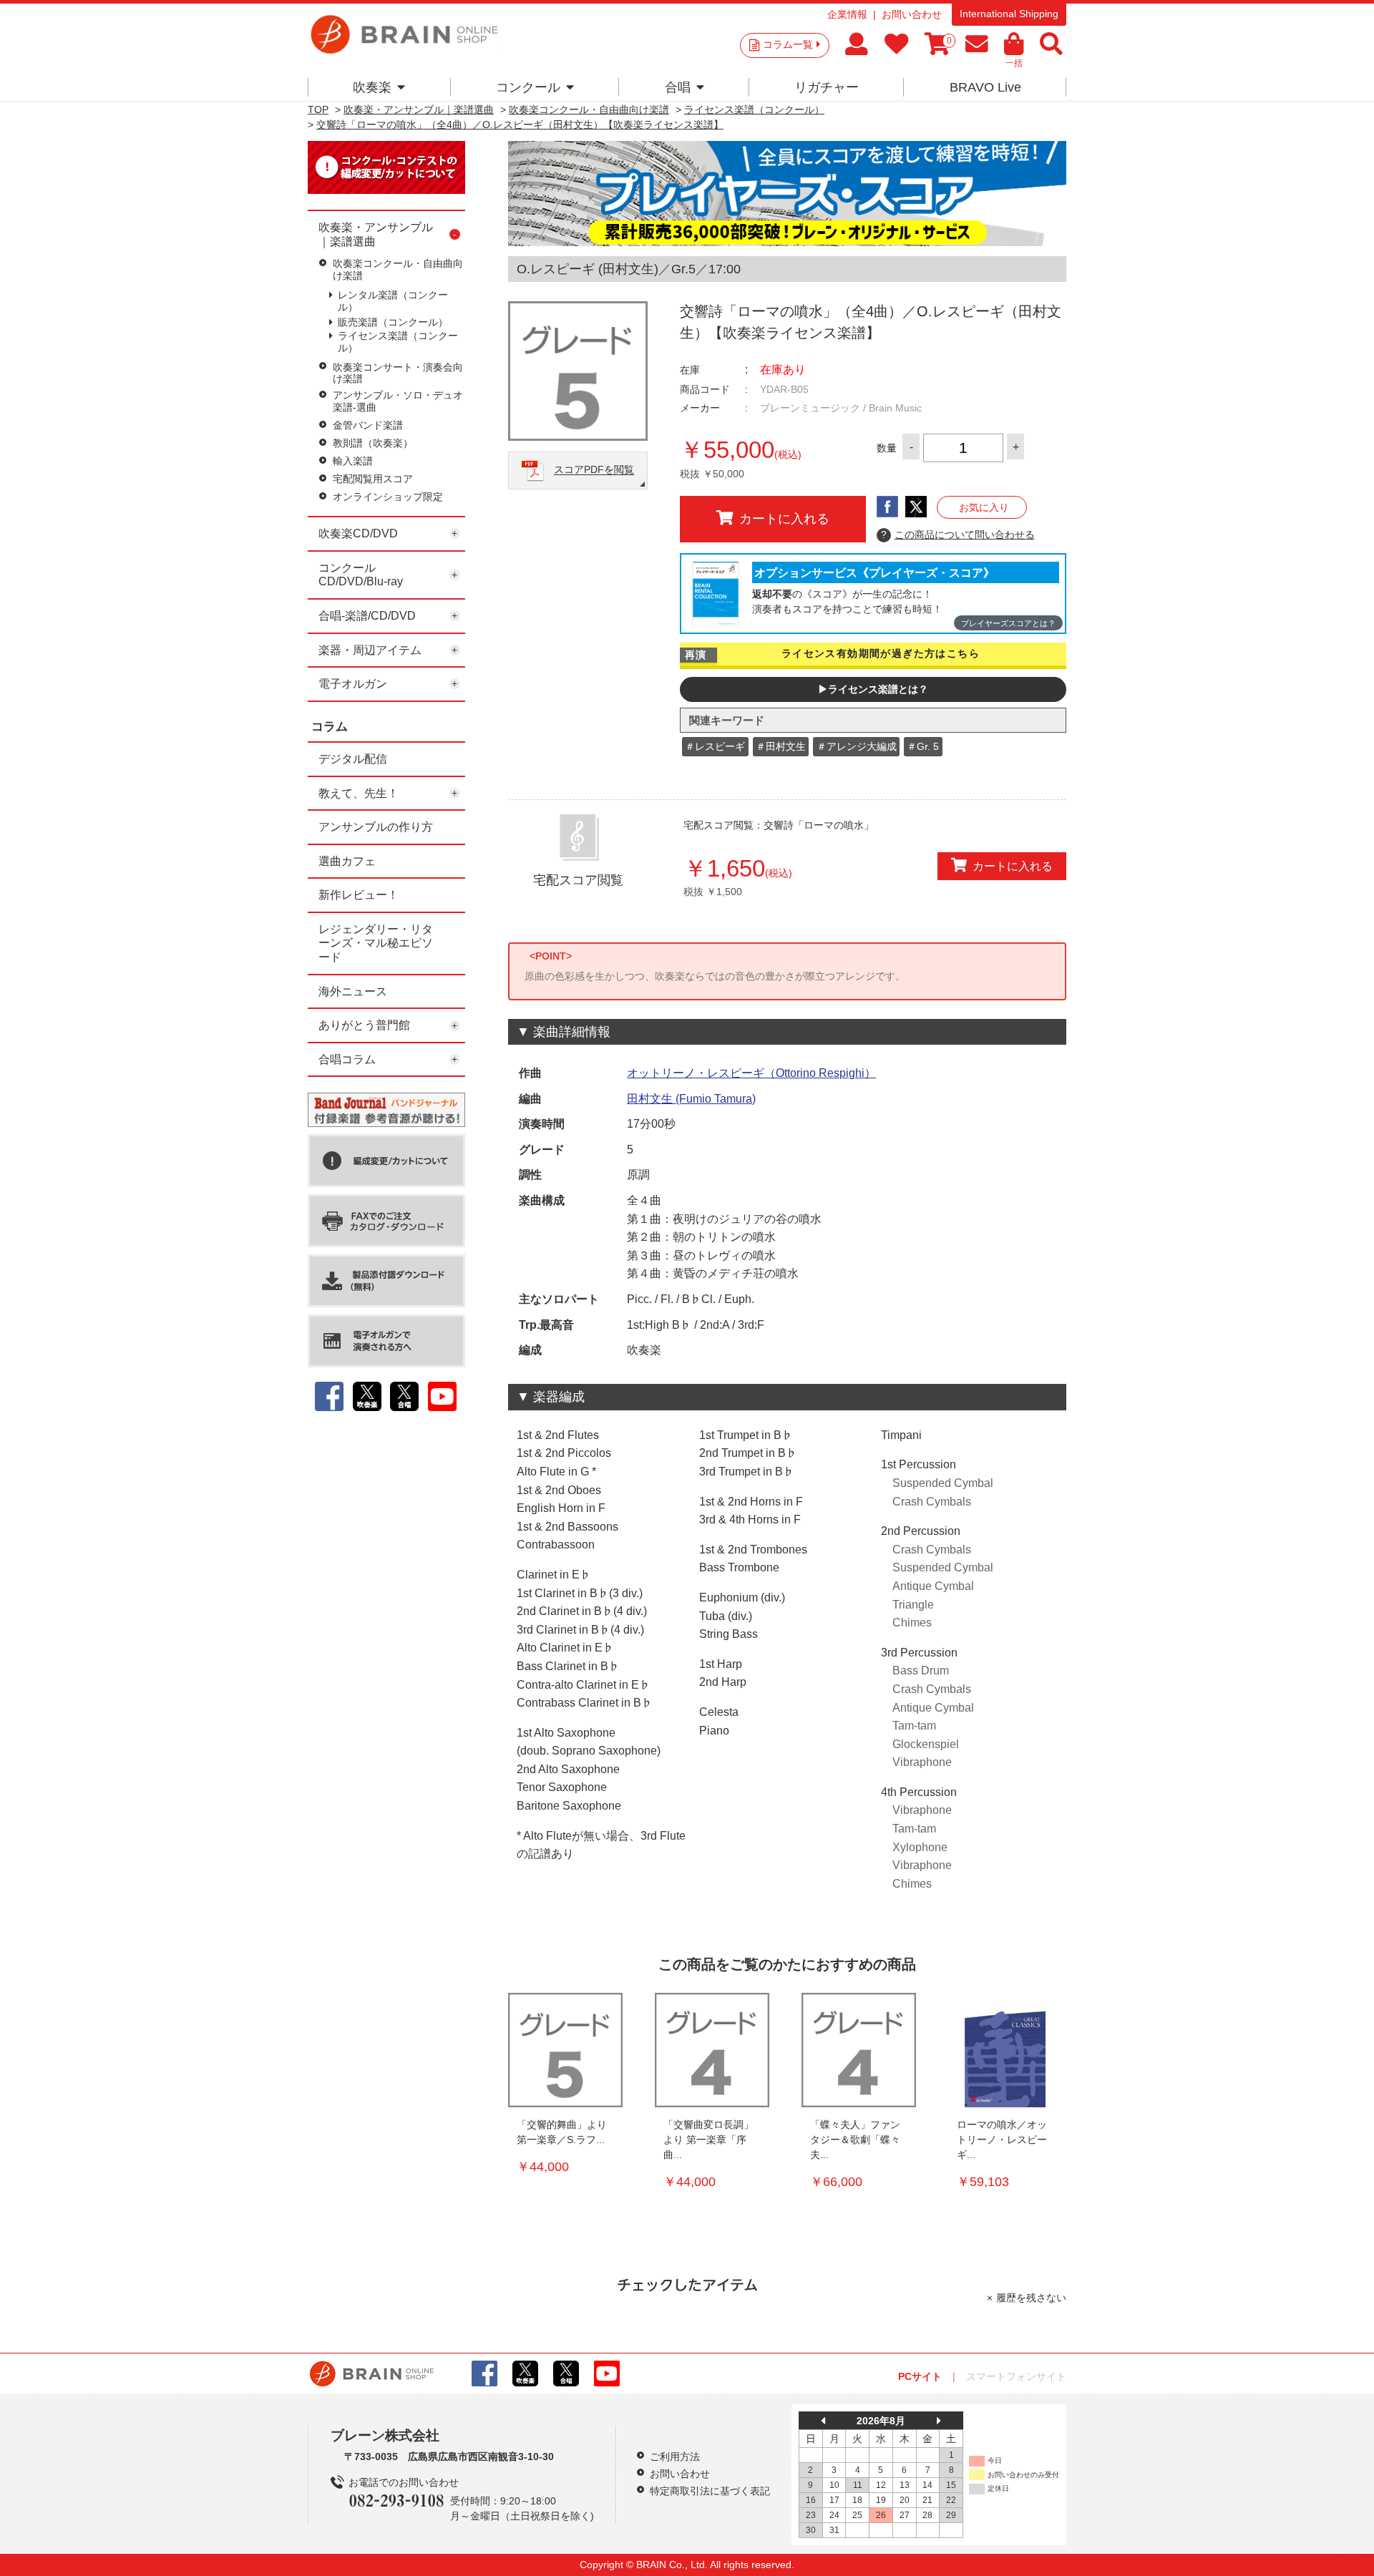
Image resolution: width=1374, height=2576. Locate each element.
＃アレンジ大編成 (857, 746)
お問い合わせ (912, 14)
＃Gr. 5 (923, 746)
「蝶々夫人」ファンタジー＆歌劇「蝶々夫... (855, 2140)
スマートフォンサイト (1016, 2376)
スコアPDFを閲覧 (594, 470)
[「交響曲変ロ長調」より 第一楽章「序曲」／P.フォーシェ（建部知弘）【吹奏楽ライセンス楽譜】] (712, 2050)
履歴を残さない (1031, 2298)
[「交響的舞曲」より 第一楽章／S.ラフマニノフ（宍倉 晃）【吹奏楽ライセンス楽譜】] (565, 2050)
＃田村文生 (781, 746)
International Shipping (1009, 14)
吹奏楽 (372, 87)
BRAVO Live (985, 87)
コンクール (528, 87)
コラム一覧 (788, 44)
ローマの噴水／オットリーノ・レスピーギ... (1002, 2140)
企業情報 (847, 14)
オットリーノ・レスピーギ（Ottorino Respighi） (751, 1073)
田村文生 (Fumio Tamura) (691, 1099)
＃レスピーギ (715, 746)
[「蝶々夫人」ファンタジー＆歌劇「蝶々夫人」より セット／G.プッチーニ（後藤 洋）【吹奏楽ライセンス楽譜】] (859, 2050)
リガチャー (827, 87)
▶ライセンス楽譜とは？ (873, 689)
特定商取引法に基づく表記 (710, 2491)
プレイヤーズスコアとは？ (1008, 623)
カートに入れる (784, 519)
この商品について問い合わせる (958, 535)
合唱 (678, 87)
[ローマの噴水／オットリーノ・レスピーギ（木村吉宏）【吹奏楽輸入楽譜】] (1005, 2050)
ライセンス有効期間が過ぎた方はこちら (881, 653)
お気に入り (984, 507)
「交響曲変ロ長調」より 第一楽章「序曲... (708, 2140)
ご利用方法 (675, 2457)
